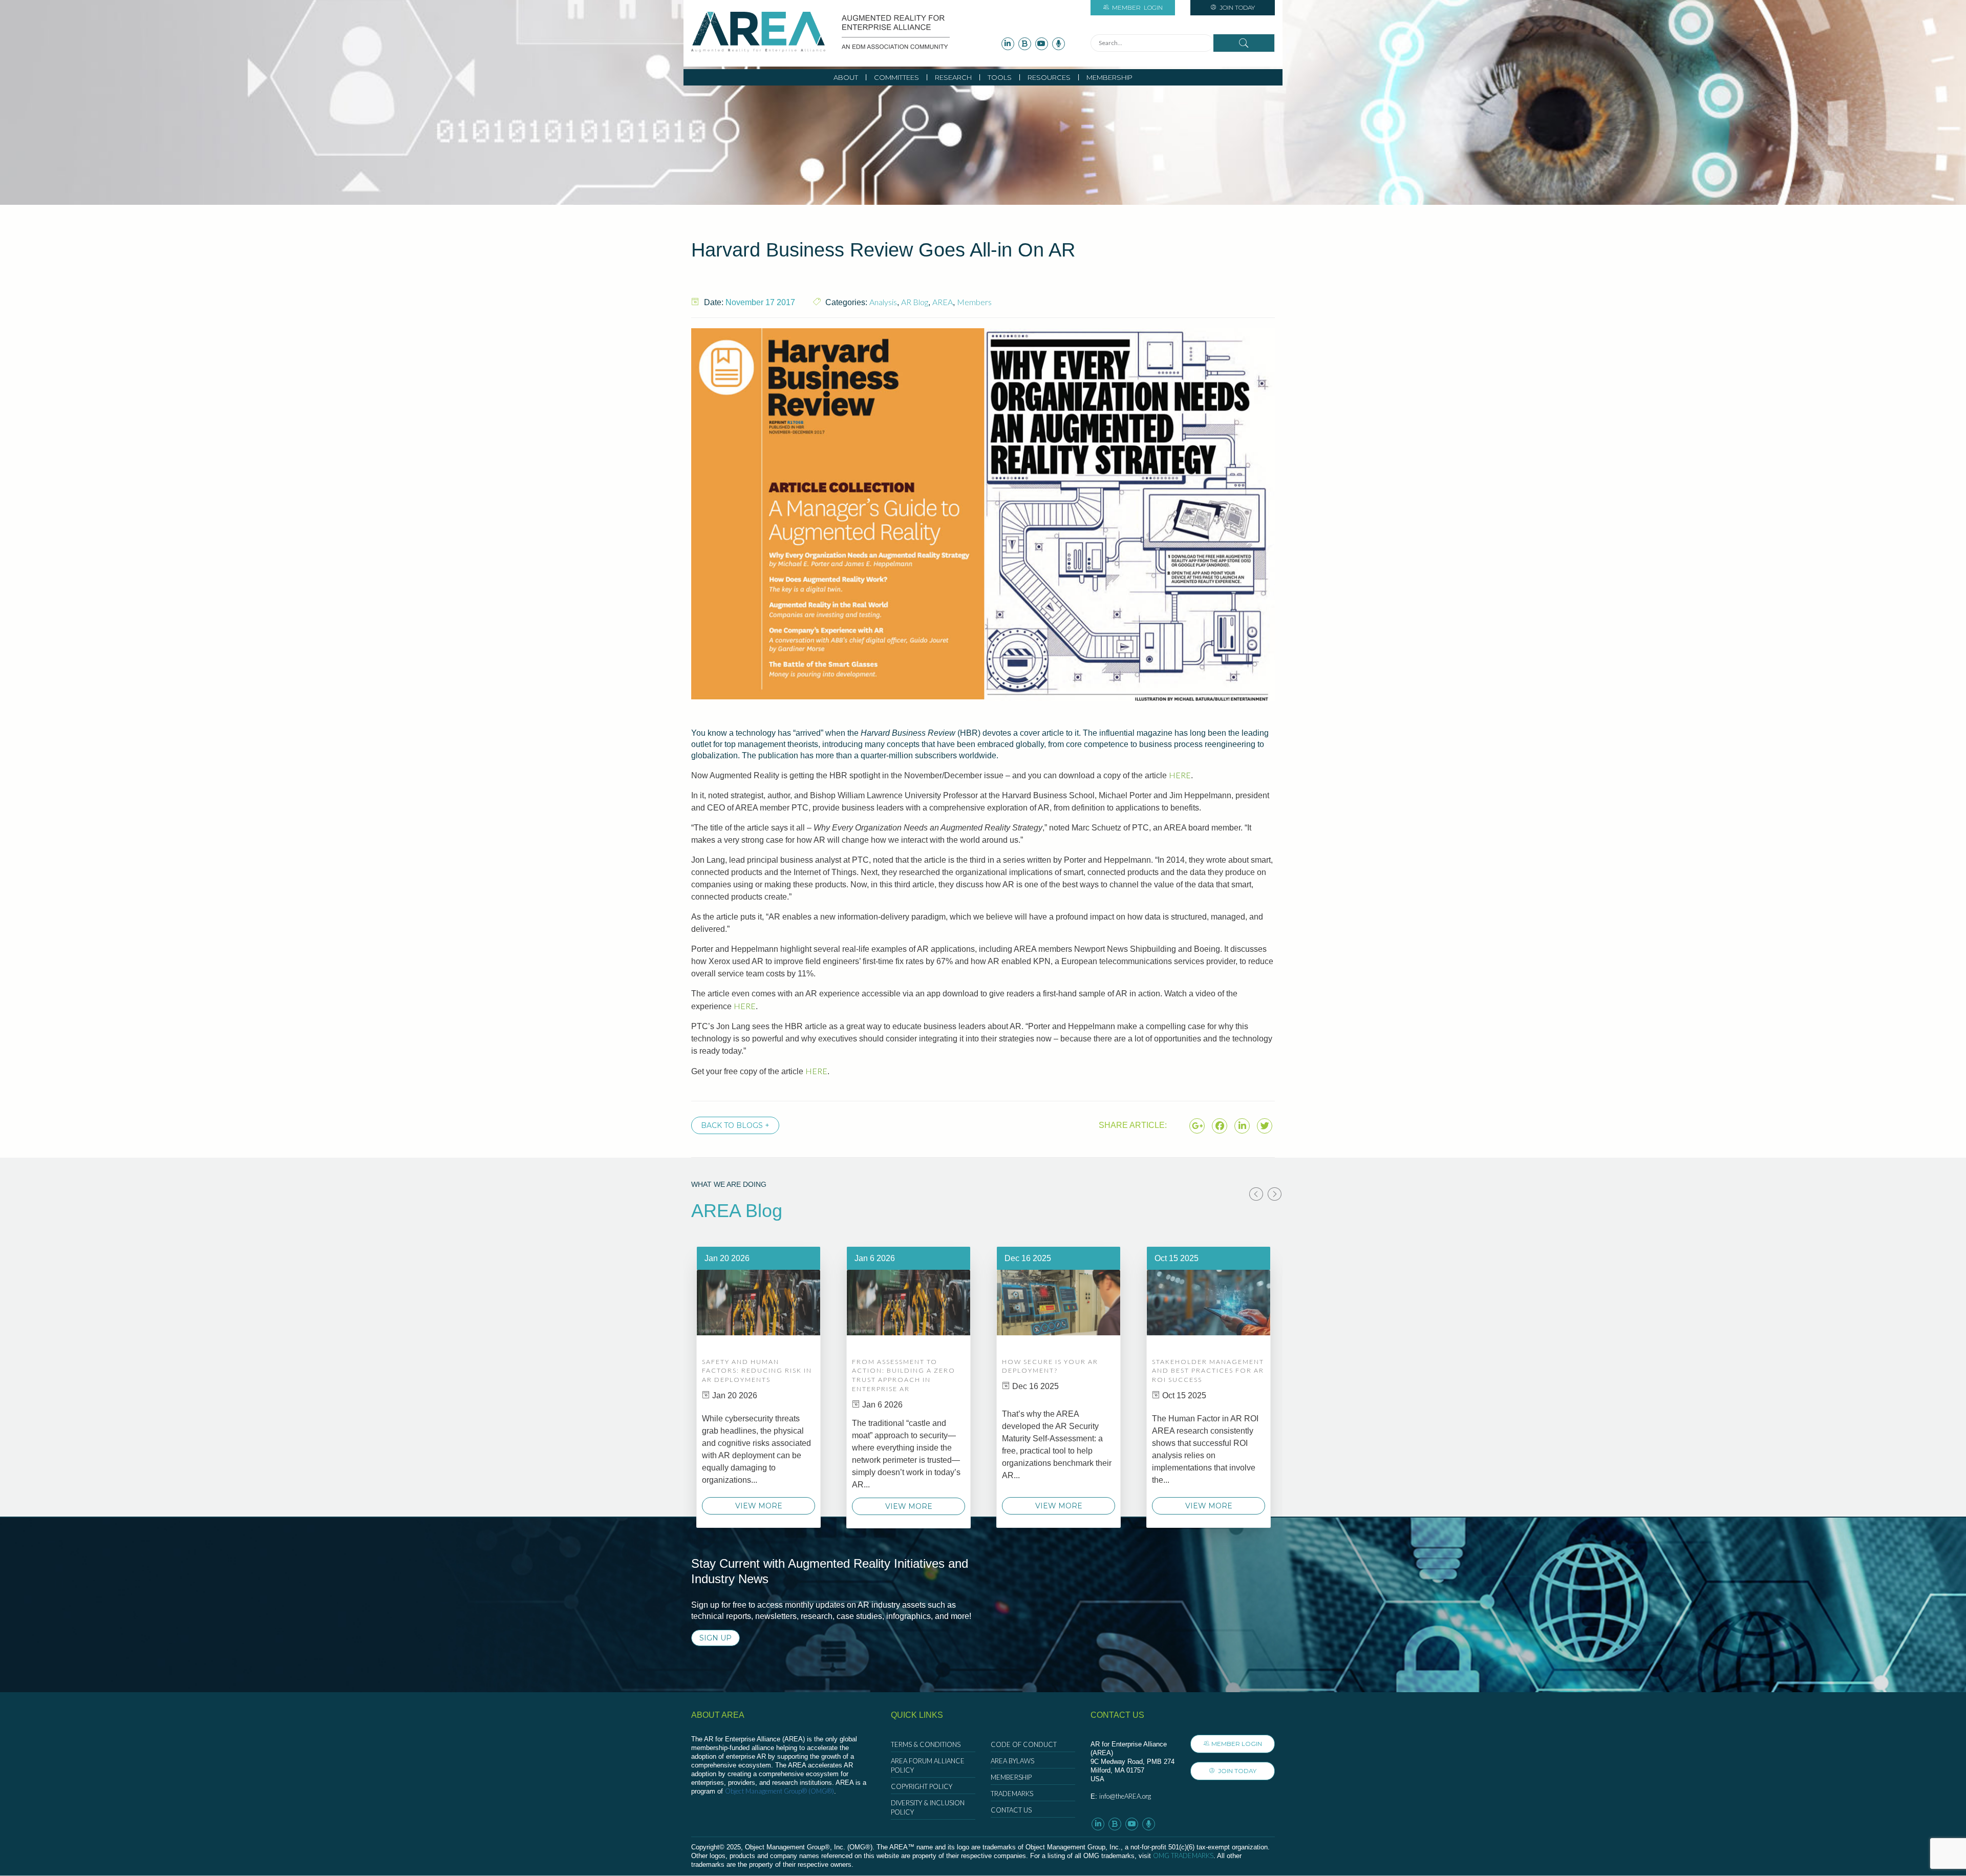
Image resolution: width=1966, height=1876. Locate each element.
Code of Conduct (1024, 1744)
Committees (896, 77)
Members (974, 302)
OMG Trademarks (1183, 1856)
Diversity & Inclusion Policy (928, 1807)
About (846, 77)
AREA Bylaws (1012, 1761)
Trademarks (1012, 1794)
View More (759, 1506)
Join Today (1236, 7)
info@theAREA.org (1125, 1796)
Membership (1109, 77)
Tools (1000, 77)
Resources (1049, 77)
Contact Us (1011, 1810)
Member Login (1237, 1744)
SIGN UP (715, 1638)
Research (953, 77)
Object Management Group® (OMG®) (779, 1791)
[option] (758, 1387)
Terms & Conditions (926, 1744)
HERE (1180, 775)
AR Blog (915, 302)
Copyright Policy (922, 1786)
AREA (943, 302)
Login (1137, 7)
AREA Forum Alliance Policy (928, 1765)
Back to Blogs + (735, 1125)
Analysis (883, 302)
